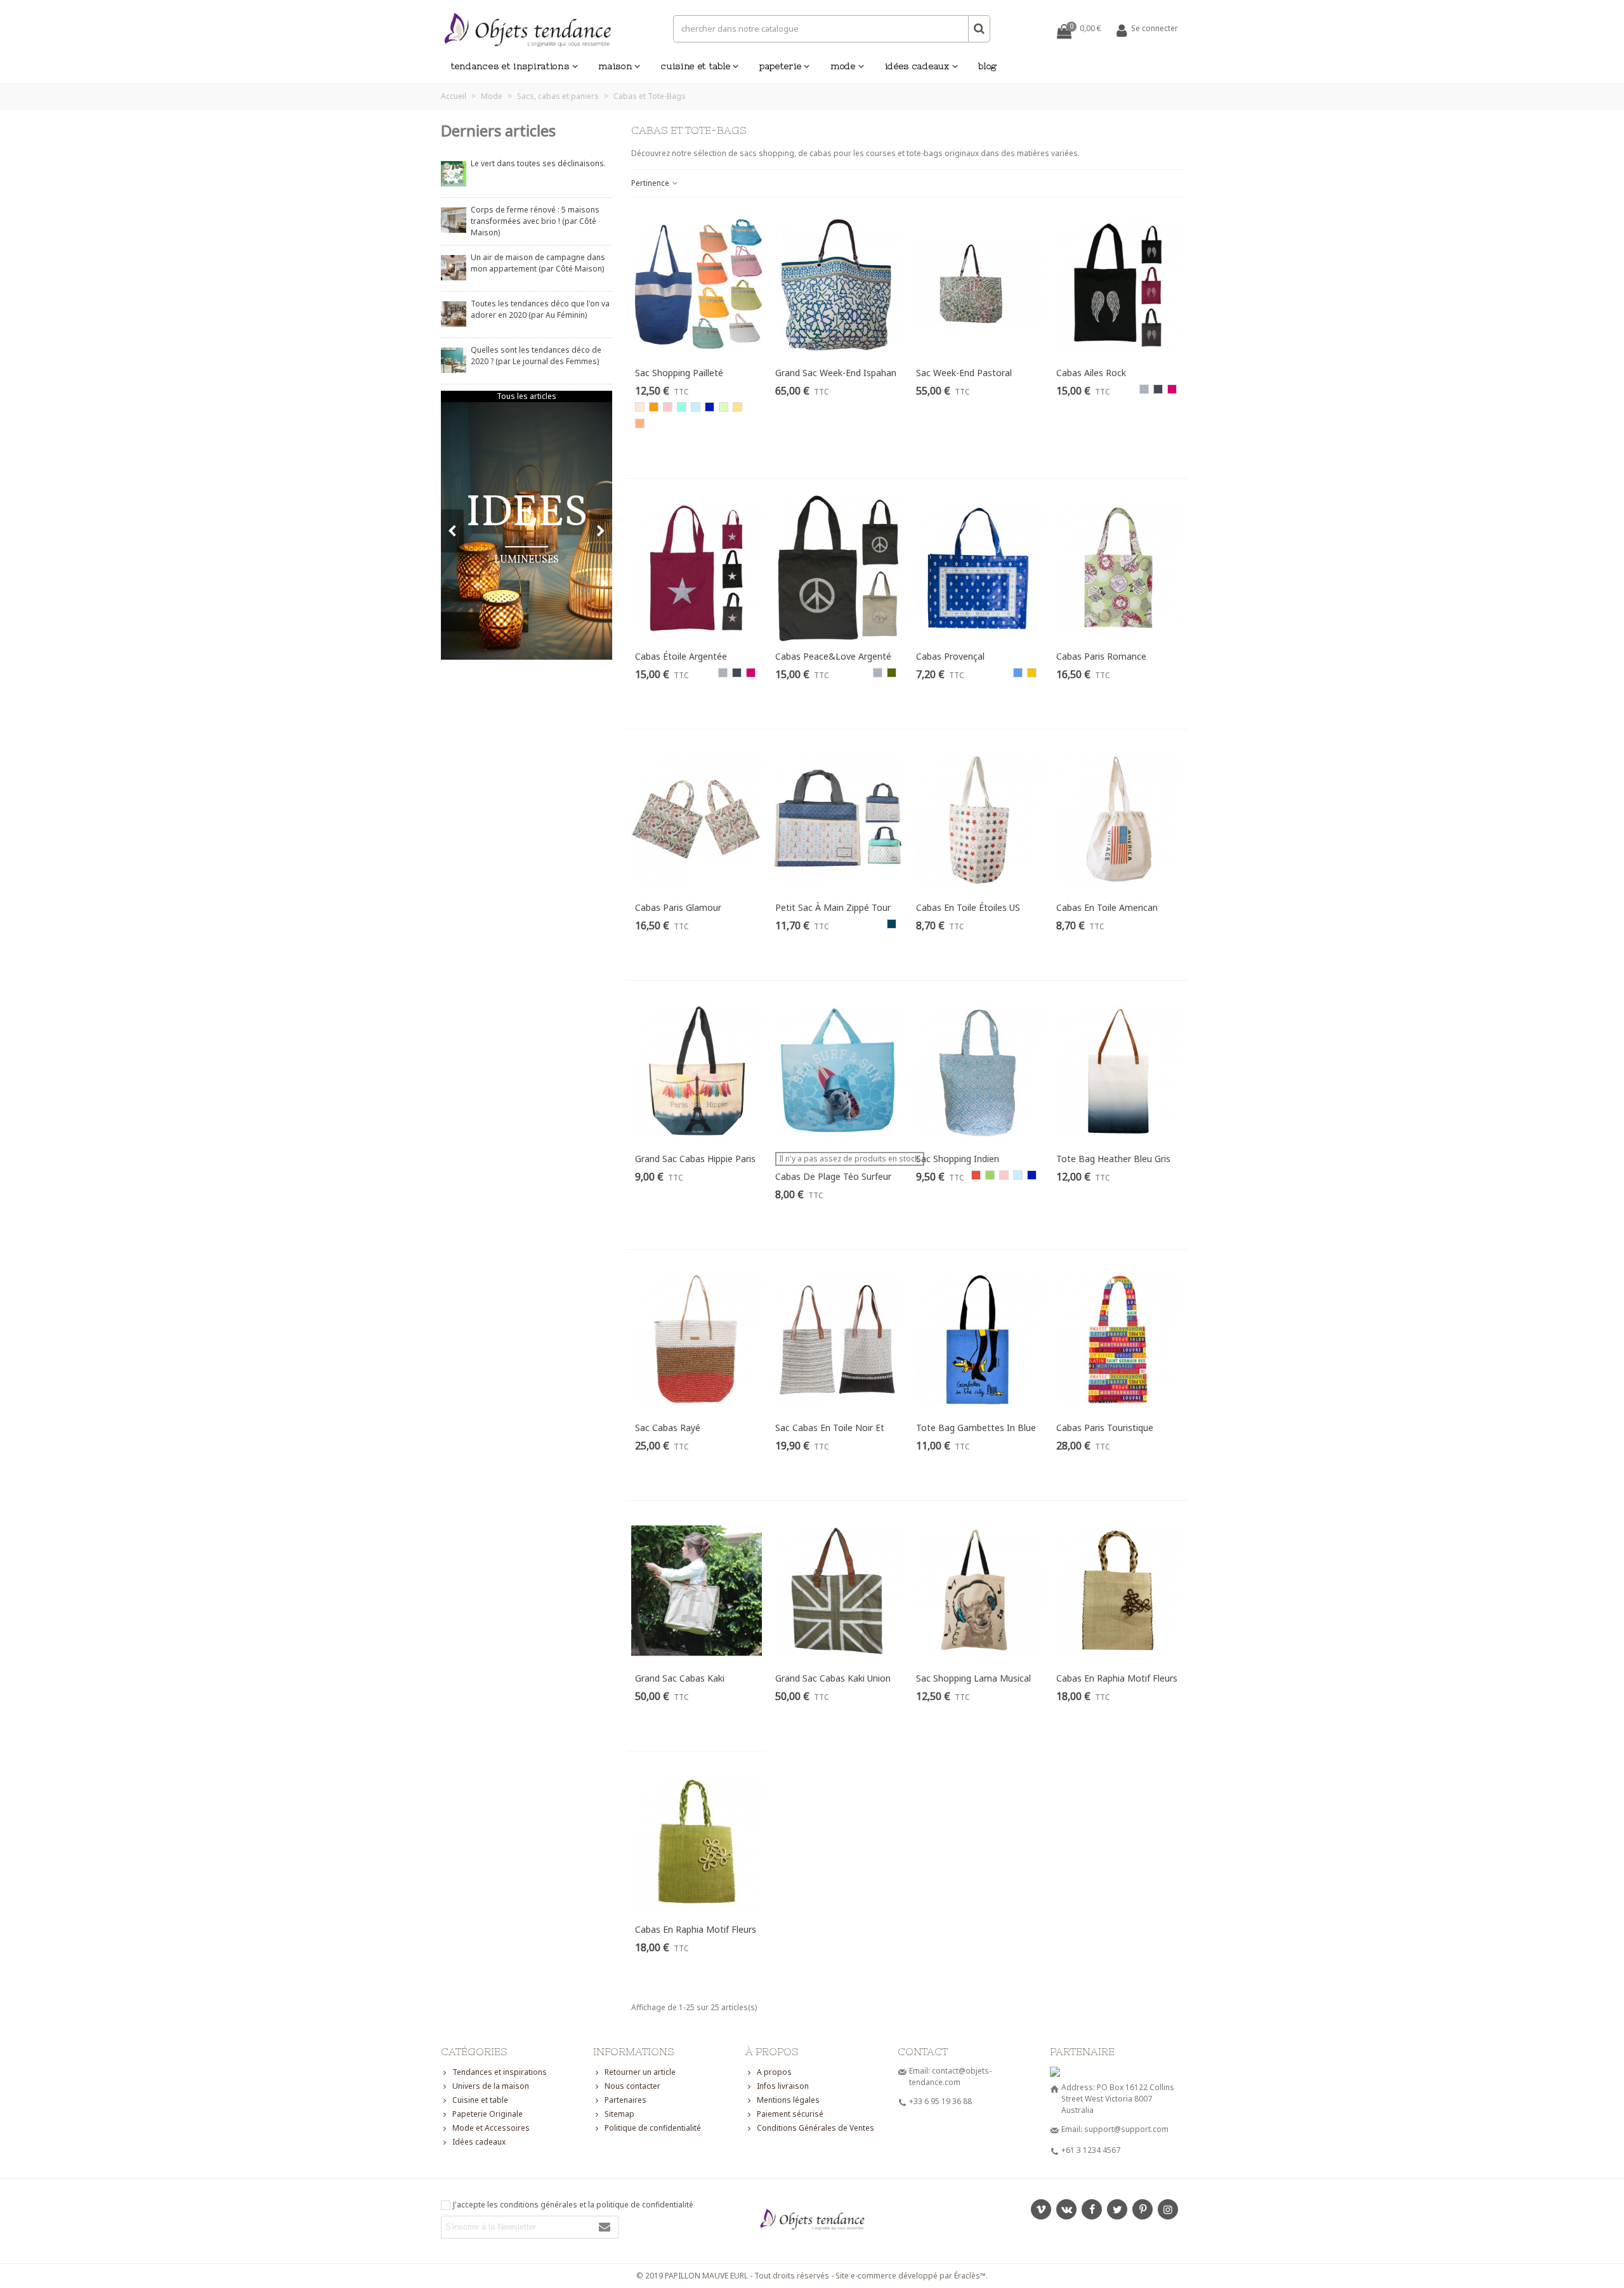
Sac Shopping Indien (958, 1159)
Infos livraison (783, 2086)
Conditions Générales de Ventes (815, 2128)
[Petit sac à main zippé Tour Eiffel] (837, 820)
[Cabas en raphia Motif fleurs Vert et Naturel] (697, 1841)
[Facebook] (1092, 2209)
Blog (988, 66)
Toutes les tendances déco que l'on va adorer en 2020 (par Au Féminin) (540, 309)
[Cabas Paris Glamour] (697, 820)
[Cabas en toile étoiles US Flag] (978, 820)
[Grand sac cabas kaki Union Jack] (837, 1591)
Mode (843, 66)
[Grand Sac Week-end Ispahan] (837, 285)
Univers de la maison (491, 2086)
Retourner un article (640, 2072)
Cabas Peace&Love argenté (833, 656)
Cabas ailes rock (1091, 373)
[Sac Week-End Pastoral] (978, 285)
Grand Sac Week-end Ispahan (836, 373)
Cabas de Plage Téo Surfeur (833, 1176)
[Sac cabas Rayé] (697, 1340)
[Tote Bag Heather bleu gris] (1118, 1071)
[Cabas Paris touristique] (1118, 1340)
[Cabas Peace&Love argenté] (837, 569)
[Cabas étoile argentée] (697, 569)
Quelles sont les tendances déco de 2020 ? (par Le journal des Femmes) (536, 356)
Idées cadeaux (917, 66)
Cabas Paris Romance (1101, 656)
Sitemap (619, 2114)
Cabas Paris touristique (1105, 1428)
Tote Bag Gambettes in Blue (976, 1428)
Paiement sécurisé (790, 2114)
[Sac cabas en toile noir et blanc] (837, 1340)
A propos (774, 2072)
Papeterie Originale (488, 2114)
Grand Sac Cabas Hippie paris (695, 1159)
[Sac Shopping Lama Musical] (978, 1591)
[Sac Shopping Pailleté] (697, 285)
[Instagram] (1168, 2209)
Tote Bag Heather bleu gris (1113, 1159)
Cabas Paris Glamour (678, 907)
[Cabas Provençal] (978, 569)
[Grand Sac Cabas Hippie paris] (697, 1071)
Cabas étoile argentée (681, 656)
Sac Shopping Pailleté (679, 373)
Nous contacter (632, 2086)
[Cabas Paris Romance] (1118, 569)
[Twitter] (1117, 2209)
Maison (615, 66)
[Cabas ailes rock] (1118, 285)
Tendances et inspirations (510, 66)
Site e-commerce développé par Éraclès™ (911, 2276)
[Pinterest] (1143, 2209)
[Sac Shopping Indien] (978, 1071)
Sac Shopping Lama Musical (973, 1678)
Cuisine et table (696, 66)
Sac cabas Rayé (668, 1428)
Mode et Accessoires (491, 2128)
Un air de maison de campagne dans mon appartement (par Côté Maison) (538, 263)
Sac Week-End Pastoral (964, 373)
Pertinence (651, 183)
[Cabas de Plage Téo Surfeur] (837, 1071)
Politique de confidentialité (653, 2128)
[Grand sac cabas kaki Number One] (697, 1591)
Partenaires (625, 2100)
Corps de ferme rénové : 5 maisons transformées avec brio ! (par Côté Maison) (535, 221)
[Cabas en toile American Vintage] (1118, 820)
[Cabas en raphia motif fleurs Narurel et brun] (1118, 1591)
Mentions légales (788, 2100)
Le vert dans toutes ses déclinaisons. (538, 163)
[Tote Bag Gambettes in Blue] (978, 1340)
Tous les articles (527, 396)
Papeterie (780, 66)
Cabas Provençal (950, 656)
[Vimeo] (1041, 2209)
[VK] (1066, 2209)
